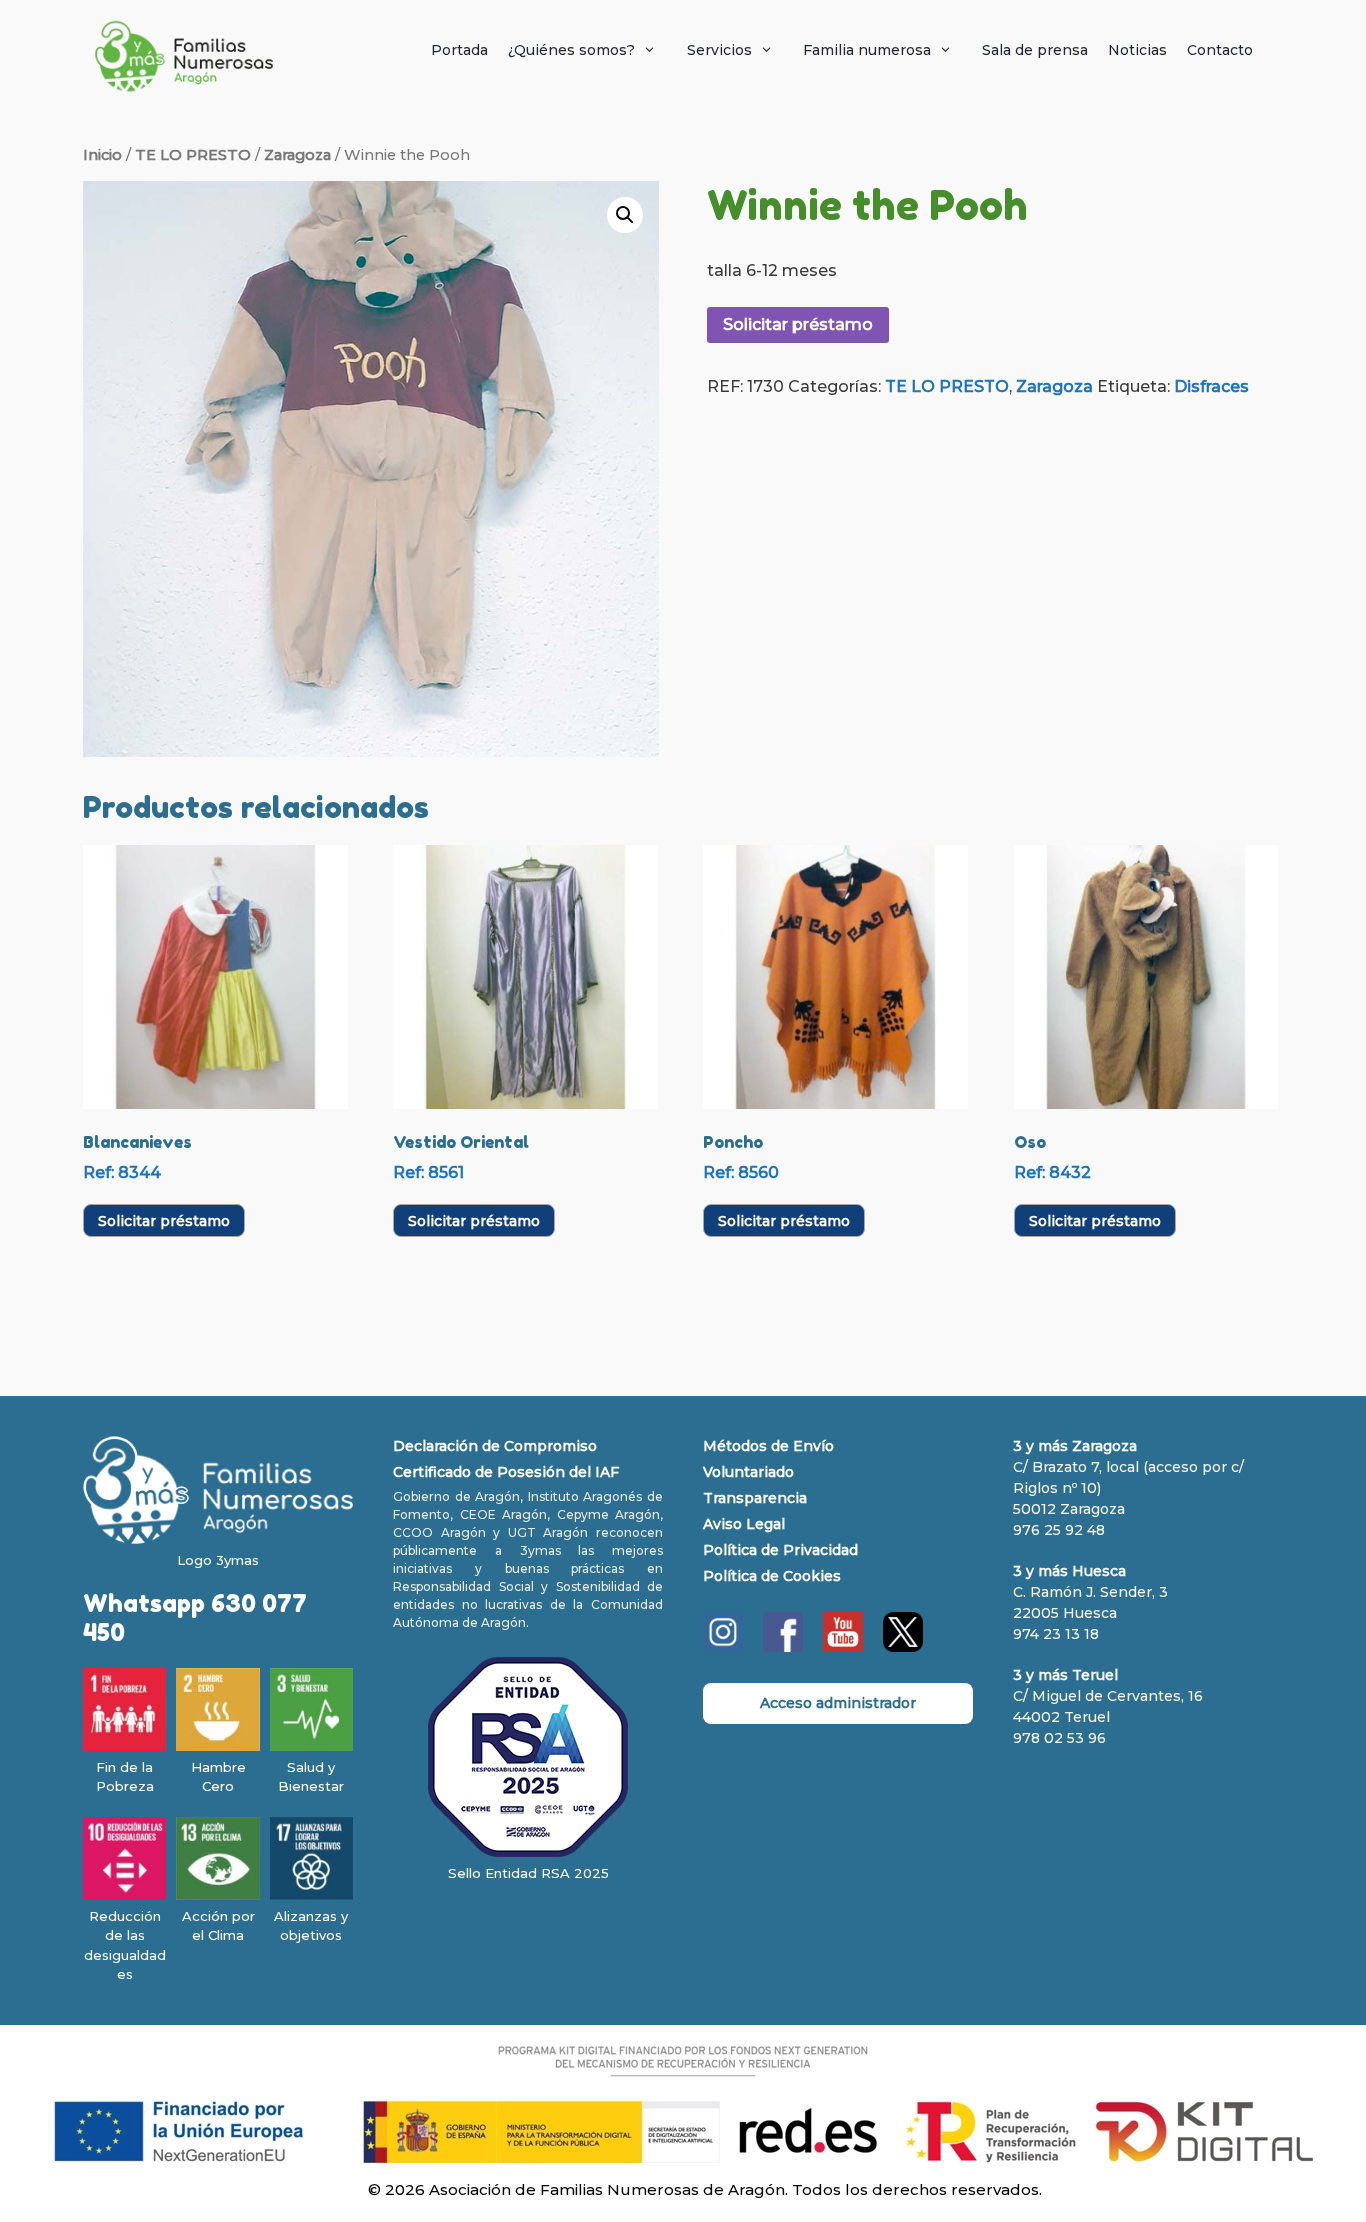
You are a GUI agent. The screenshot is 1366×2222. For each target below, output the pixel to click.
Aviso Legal (744, 1524)
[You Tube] (843, 1647)
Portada (459, 50)
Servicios (719, 50)
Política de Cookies (772, 1576)
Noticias (1137, 50)
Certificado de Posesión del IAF (506, 1472)
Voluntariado (748, 1472)
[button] (625, 215)
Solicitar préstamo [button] (164, 1221)
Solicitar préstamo (798, 324)
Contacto (1220, 50)
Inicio (102, 155)
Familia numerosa (867, 50)
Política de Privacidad (780, 1550)
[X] (903, 1647)
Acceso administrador (838, 1703)
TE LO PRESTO (193, 155)
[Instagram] (723, 1647)
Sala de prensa (1035, 50)
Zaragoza (297, 155)
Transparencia (755, 1498)
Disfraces (1211, 386)
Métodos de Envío (768, 1446)
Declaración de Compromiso (495, 1446)
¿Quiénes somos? (571, 50)
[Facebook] (783, 1647)
